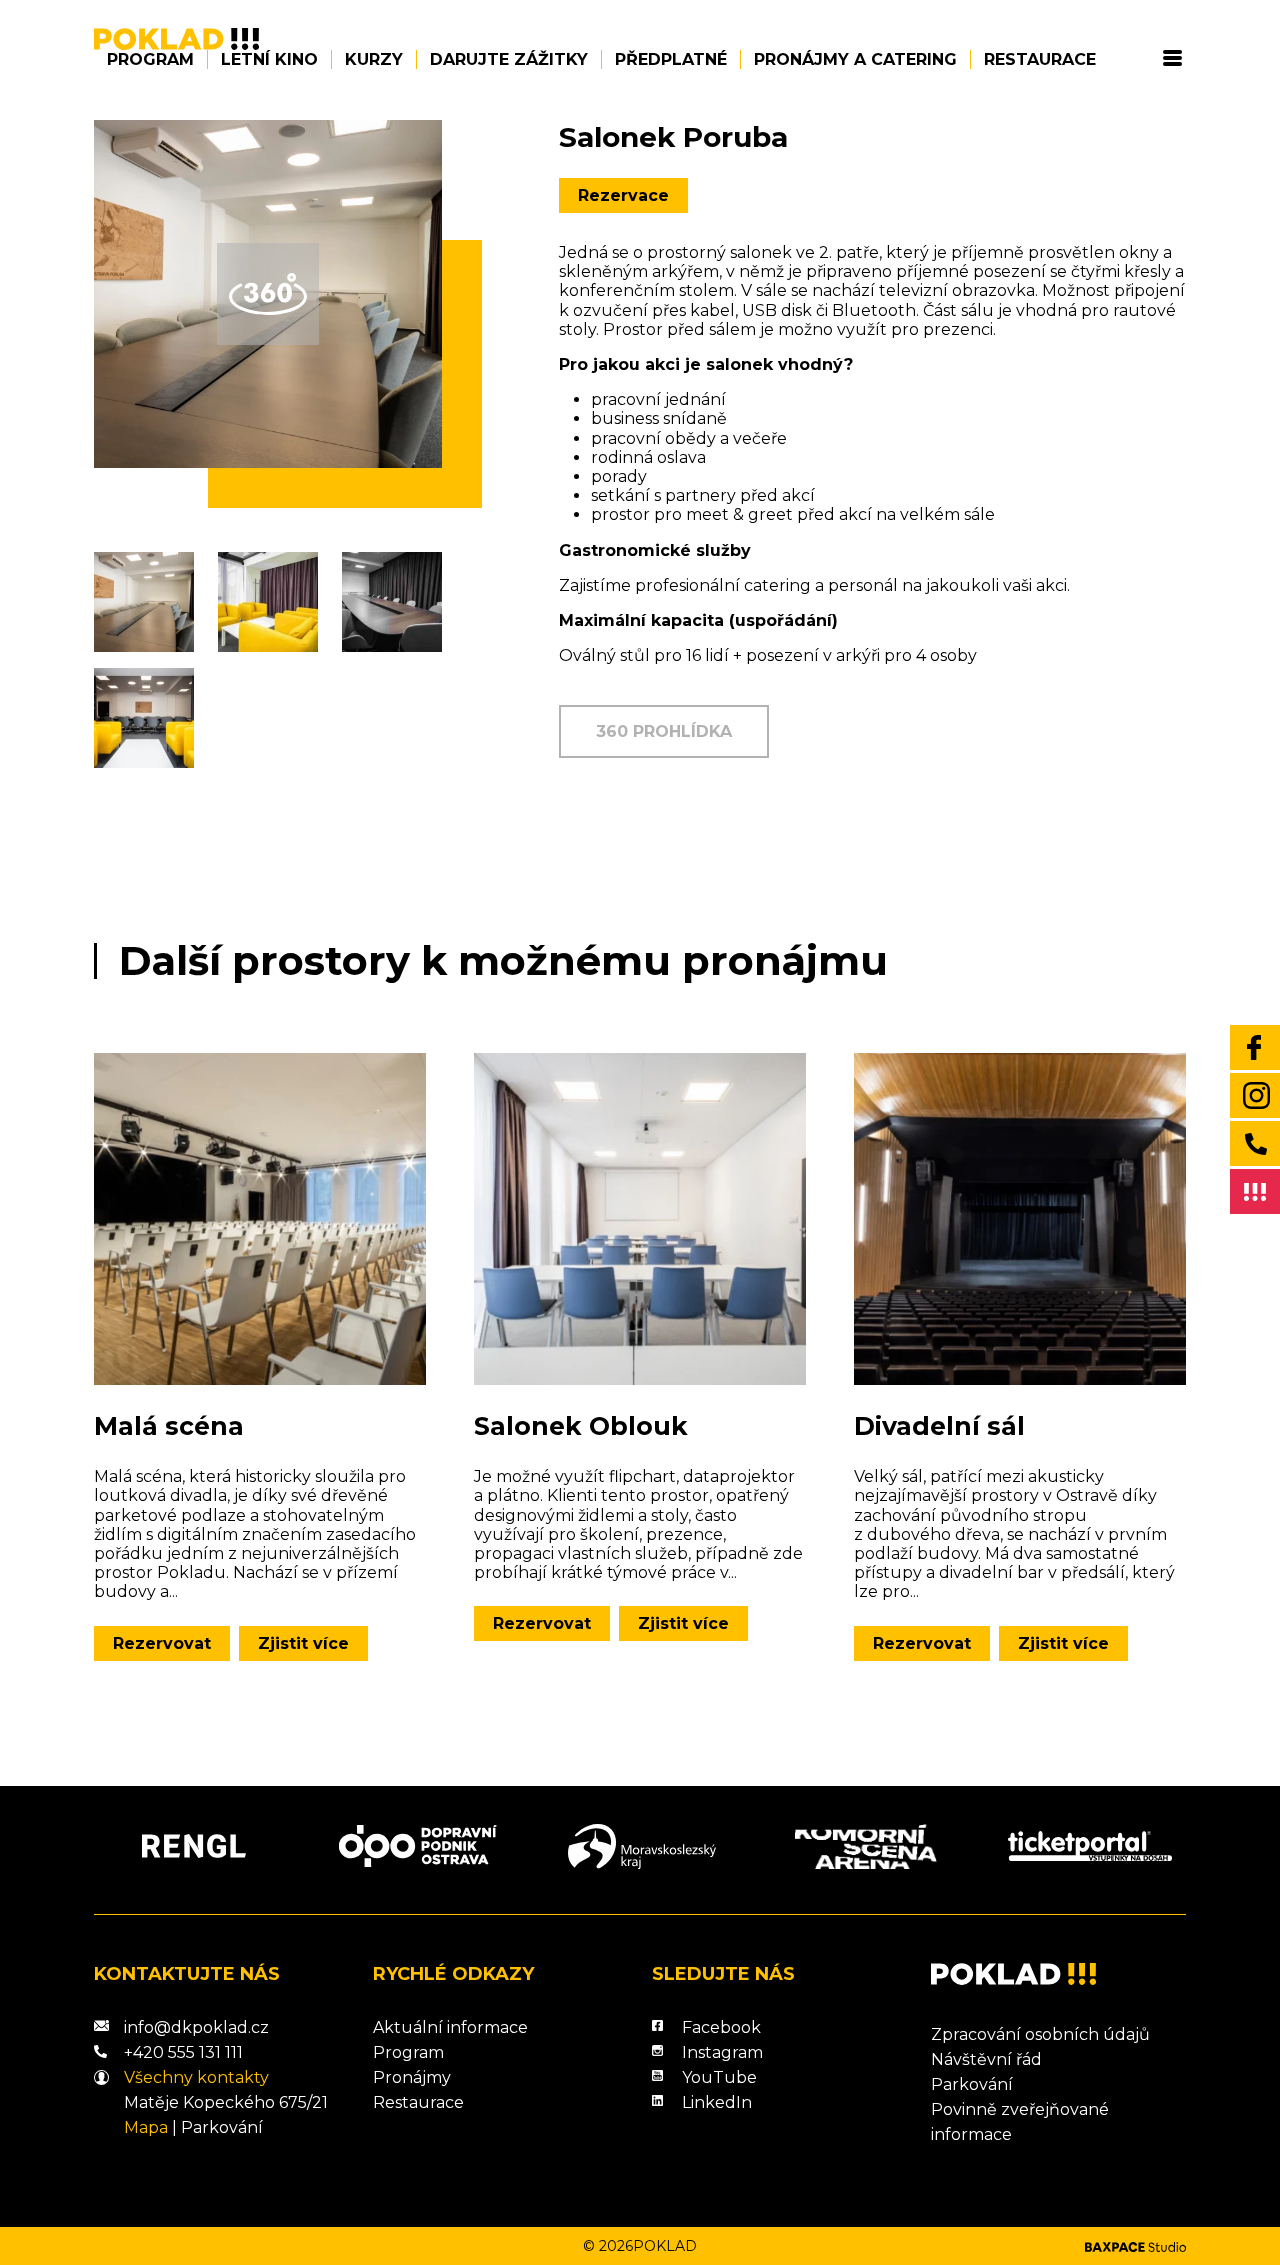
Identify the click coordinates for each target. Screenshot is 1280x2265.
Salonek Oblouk (581, 1426)
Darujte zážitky (509, 59)
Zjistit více (303, 1643)
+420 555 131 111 (183, 2052)
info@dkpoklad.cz (196, 2027)
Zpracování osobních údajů (1040, 2034)
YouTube (719, 2077)
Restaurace (1040, 59)
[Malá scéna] (260, 1219)
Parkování (222, 2127)
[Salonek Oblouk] (640, 1219)
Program (150, 59)
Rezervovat (162, 1643)
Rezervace (623, 195)
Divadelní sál (939, 1426)
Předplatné (671, 59)
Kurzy (374, 59)
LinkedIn (717, 2102)
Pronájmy (412, 2077)
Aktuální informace (450, 2027)
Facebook (721, 2027)
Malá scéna (169, 1426)
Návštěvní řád (986, 2059)
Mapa (146, 2127)
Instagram (722, 2052)
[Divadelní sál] (1020, 1219)
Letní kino (269, 59)
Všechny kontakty (196, 2077)
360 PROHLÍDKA (664, 731)
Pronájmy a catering (855, 59)
